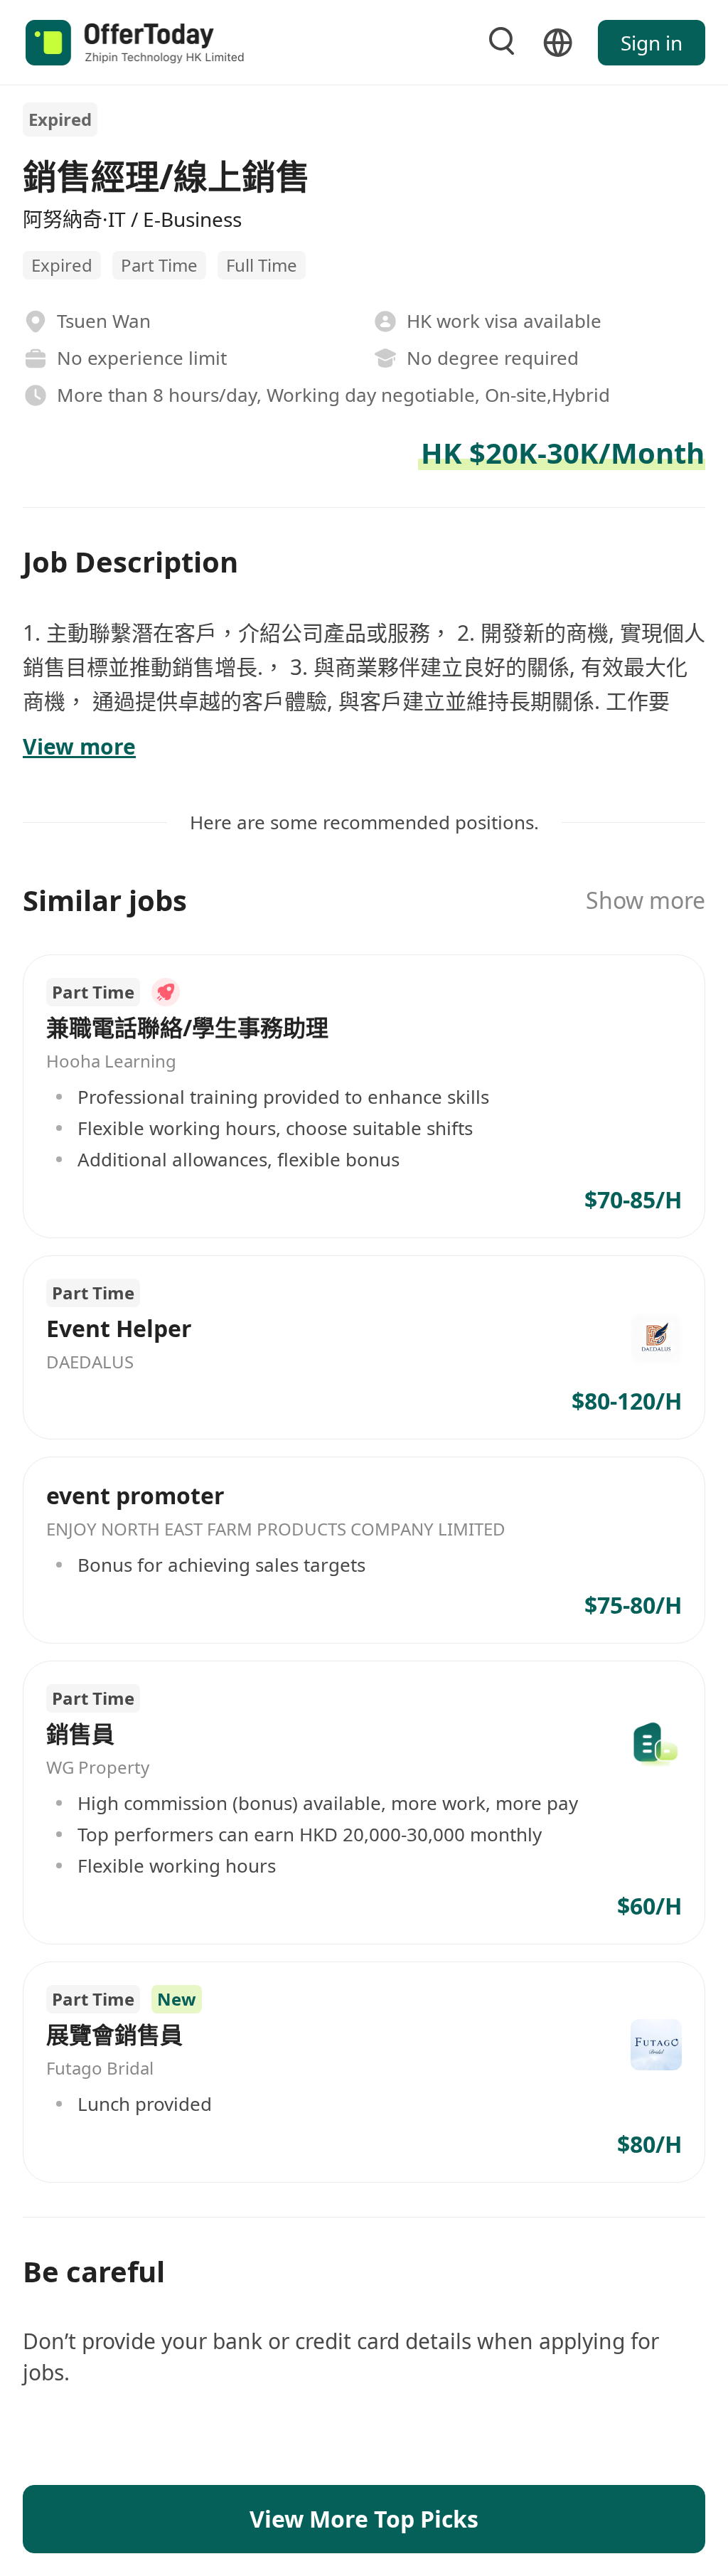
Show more (646, 900)
